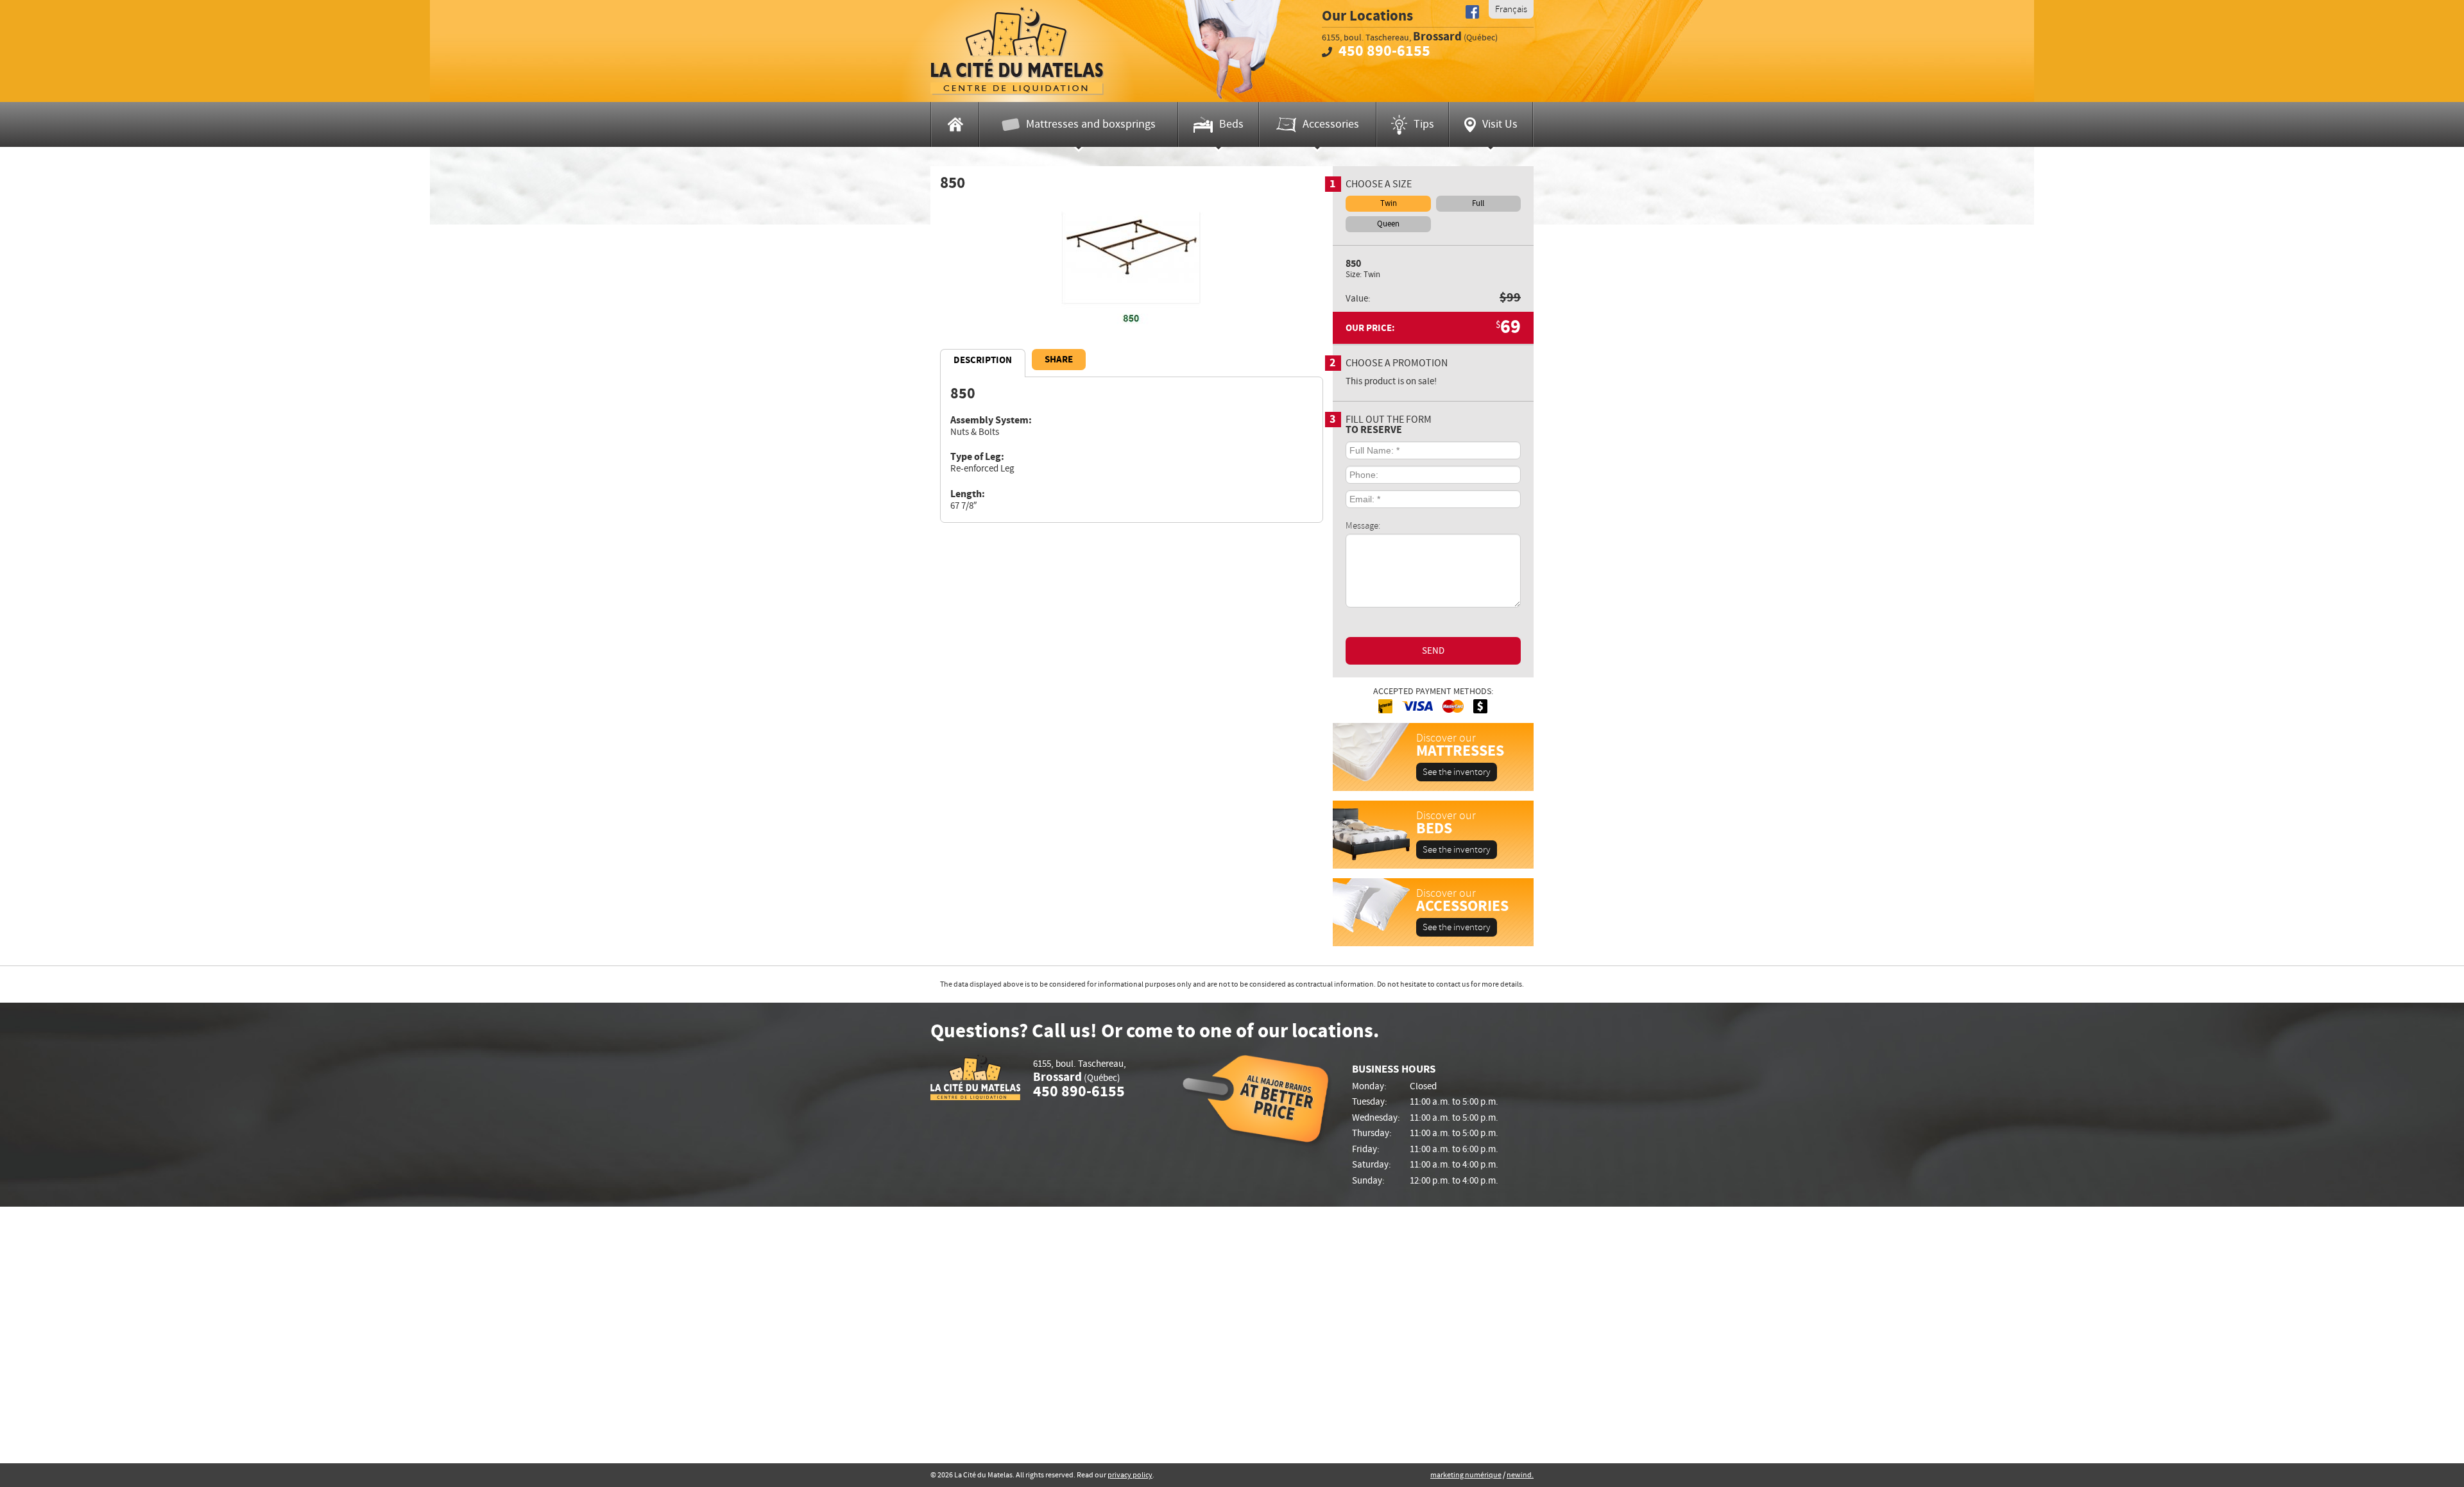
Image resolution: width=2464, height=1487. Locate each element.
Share (1059, 360)
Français (1511, 9)
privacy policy (1130, 1475)
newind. (1520, 1475)
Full (1478, 203)
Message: (1363, 525)
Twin (1389, 203)
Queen (1388, 224)
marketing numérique (1466, 1475)
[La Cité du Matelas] (1017, 51)
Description (983, 360)
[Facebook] (1472, 12)
